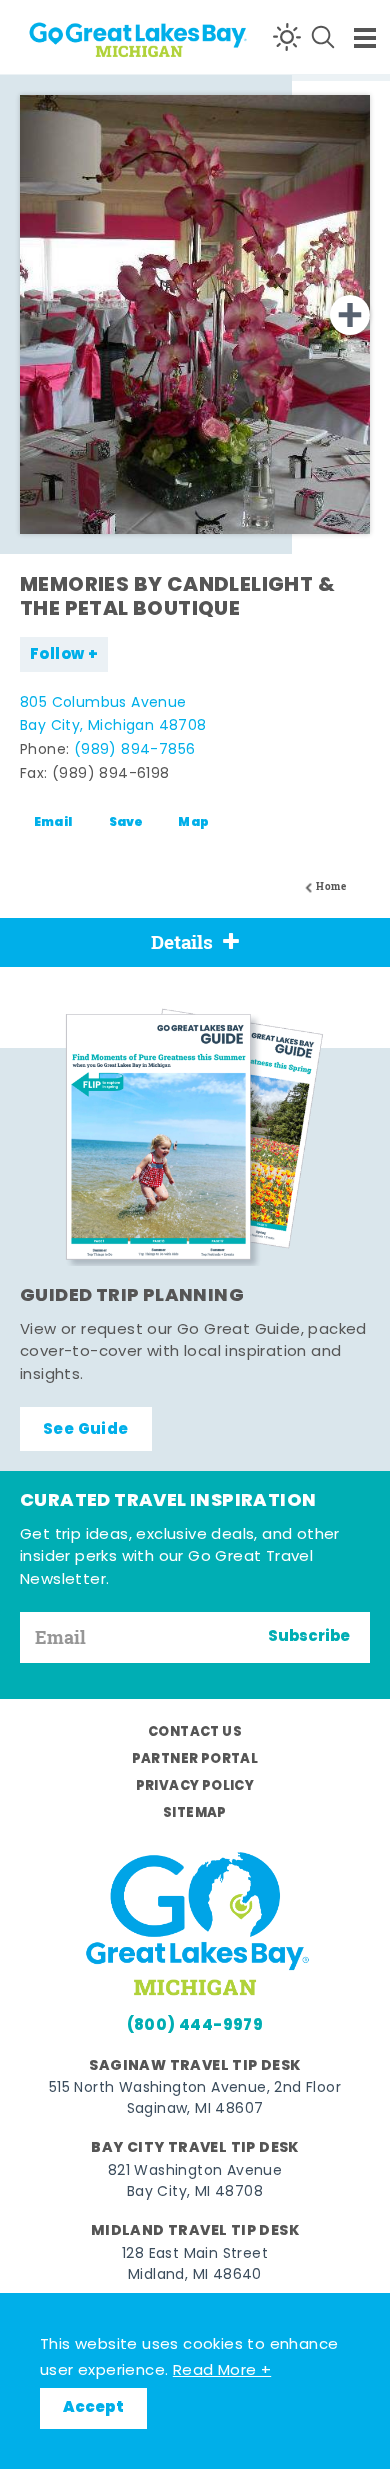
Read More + (222, 2371)
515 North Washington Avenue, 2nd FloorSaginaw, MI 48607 (195, 2099)
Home (331, 886)
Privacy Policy (195, 1786)
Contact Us (195, 1732)
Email (53, 823)
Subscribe (309, 1637)
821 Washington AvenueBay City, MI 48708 (195, 2182)
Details (182, 942)
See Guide (86, 1430)
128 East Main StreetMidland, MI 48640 (195, 2265)
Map (193, 823)
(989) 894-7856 (135, 750)
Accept (93, 2408)
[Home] (90, 36)
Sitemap (195, 1813)
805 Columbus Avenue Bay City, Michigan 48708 (113, 715)
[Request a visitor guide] (195, 1137)
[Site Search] (323, 37)
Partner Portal (195, 1759)
